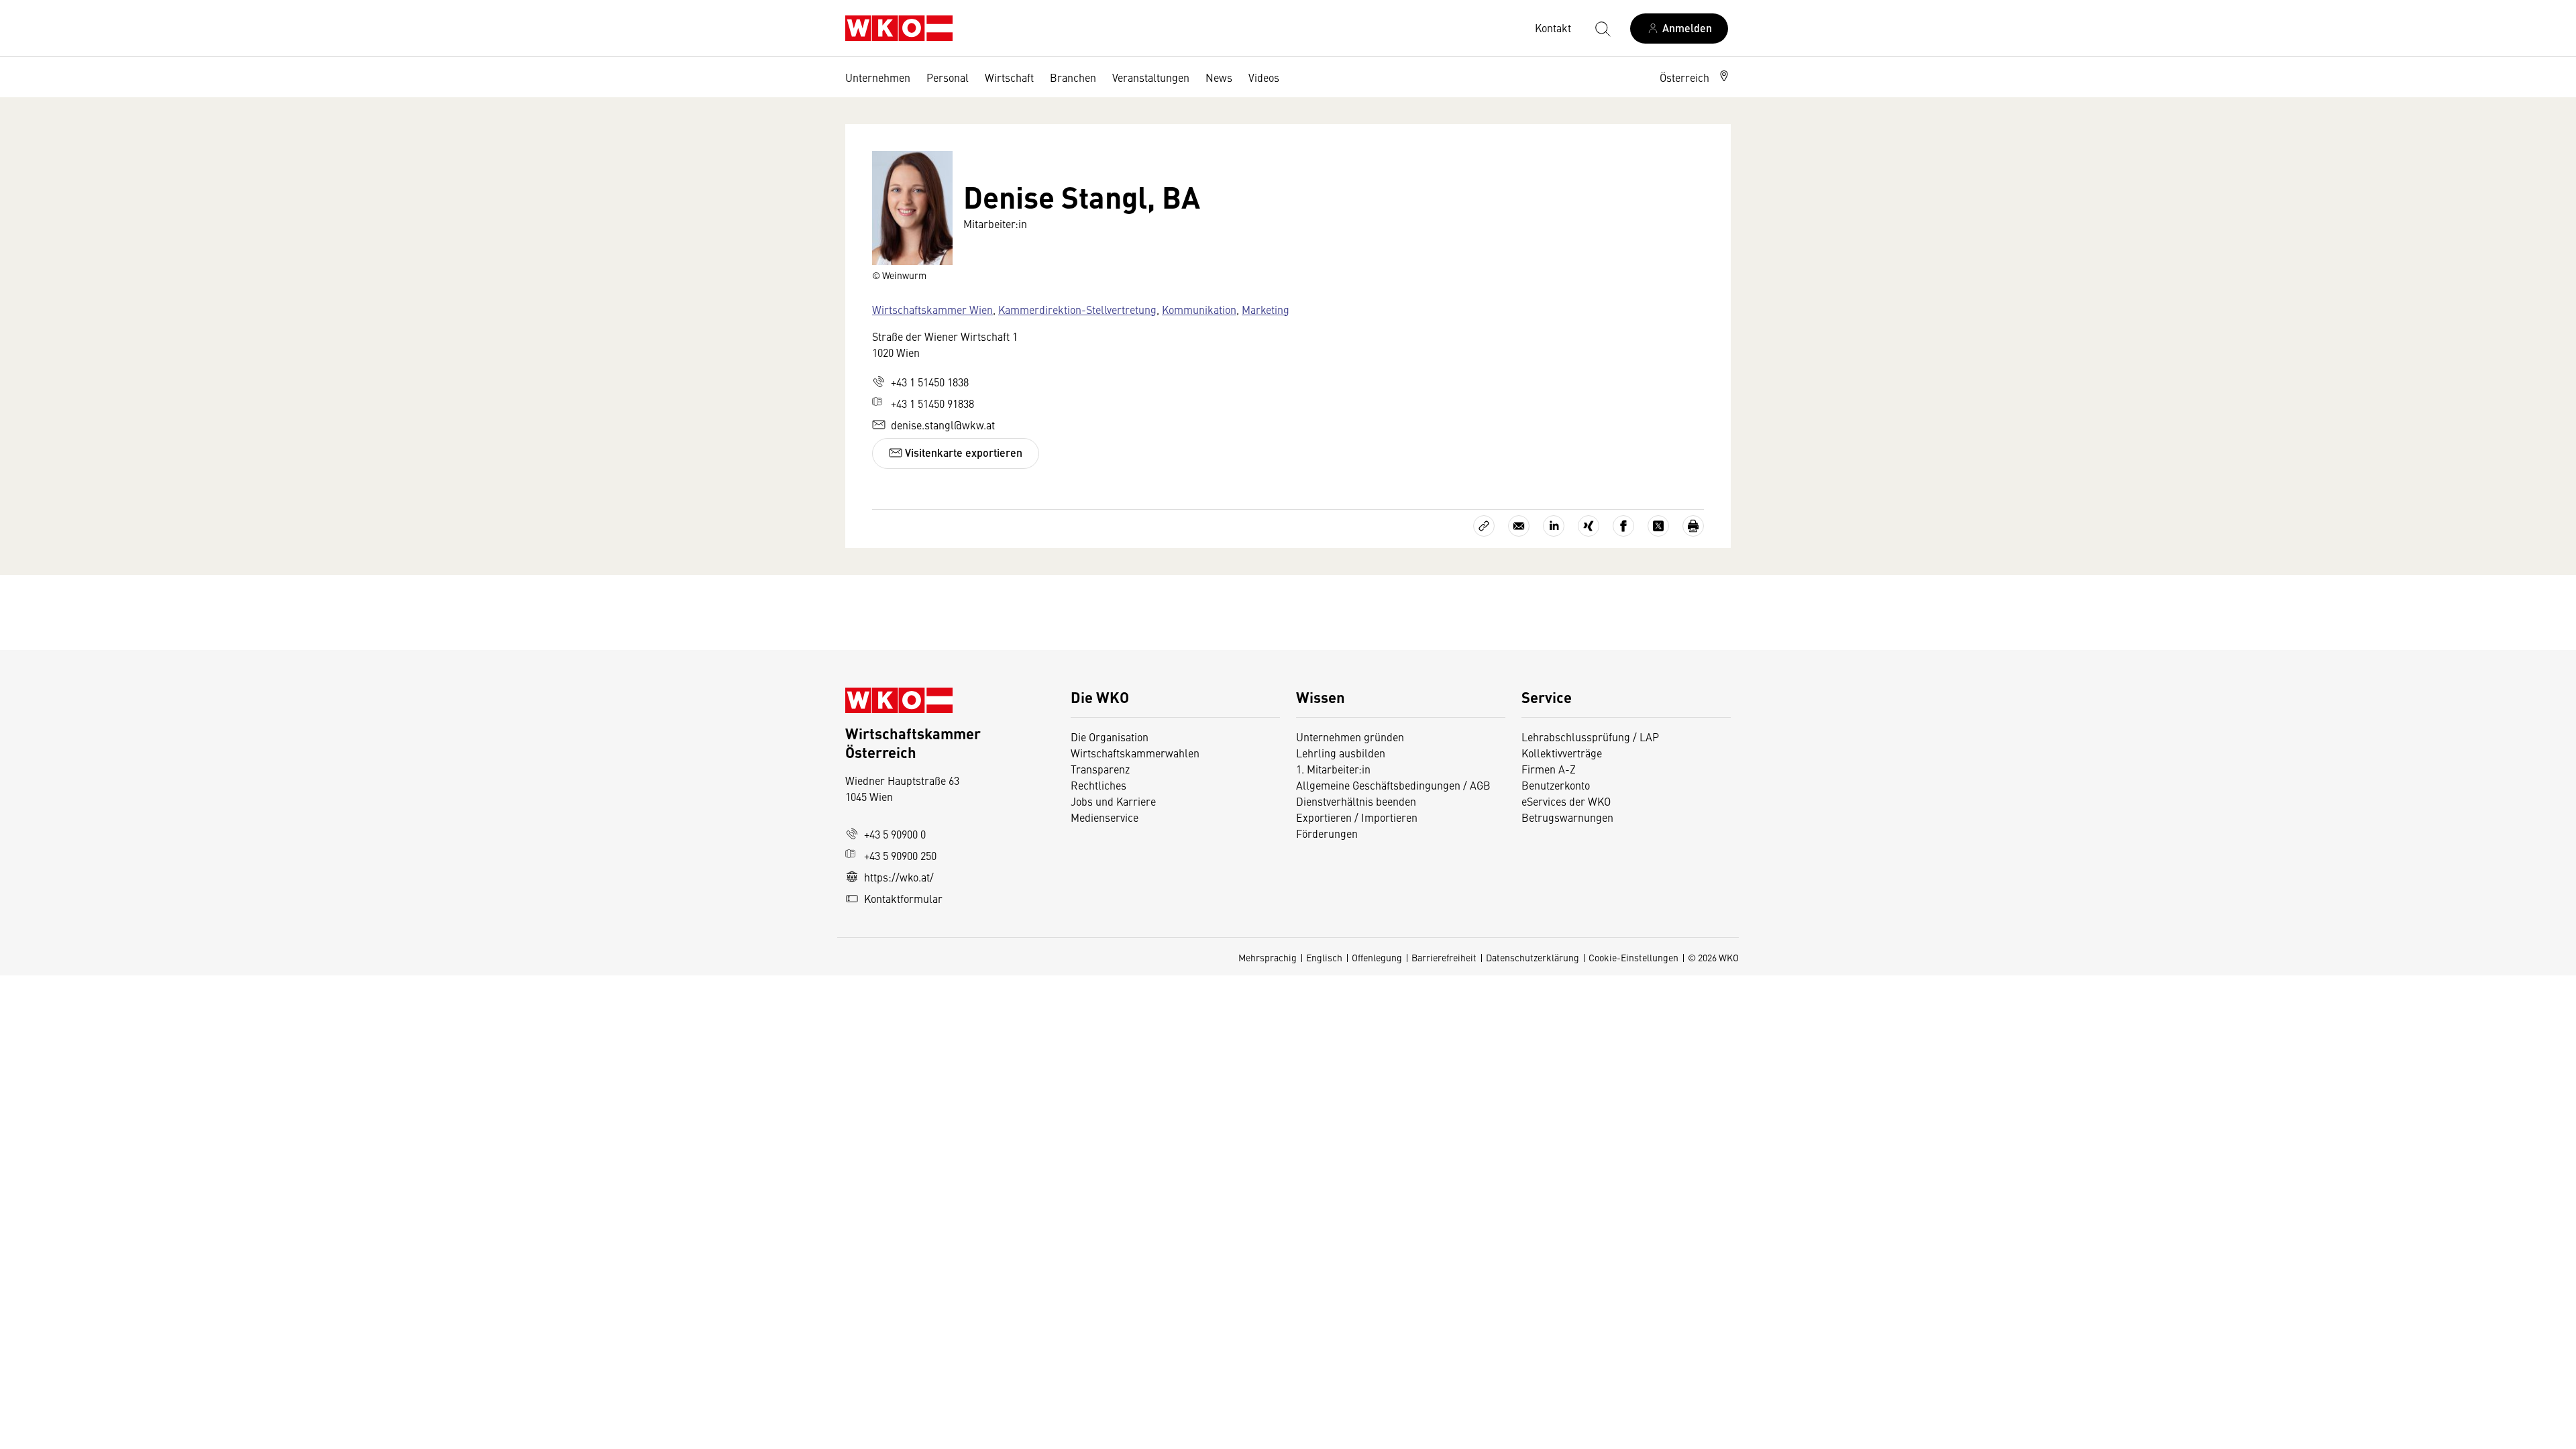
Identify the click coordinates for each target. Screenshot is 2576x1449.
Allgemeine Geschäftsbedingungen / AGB (1393, 785)
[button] (1695, 77)
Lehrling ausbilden (1341, 753)
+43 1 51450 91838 (932, 403)
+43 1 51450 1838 (930, 382)
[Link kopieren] (1484, 526)
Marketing (1266, 309)
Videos (1264, 77)
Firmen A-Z (1549, 769)
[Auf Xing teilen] (1589, 526)
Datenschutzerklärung (1533, 957)
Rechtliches (1098, 785)
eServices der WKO (1566, 801)
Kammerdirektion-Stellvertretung (1077, 309)
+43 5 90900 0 (895, 834)
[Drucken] (1693, 526)
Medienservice (1105, 817)
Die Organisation (1110, 737)
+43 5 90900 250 (900, 855)
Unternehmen (878, 77)
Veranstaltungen (1151, 77)
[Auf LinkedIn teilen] (1554, 526)
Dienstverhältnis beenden (1356, 801)
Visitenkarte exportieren (962, 452)
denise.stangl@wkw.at (943, 425)
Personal (948, 77)
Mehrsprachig (1268, 957)
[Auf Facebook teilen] (1623, 526)
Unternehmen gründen (1350, 737)
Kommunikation (1199, 309)
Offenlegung (1377, 957)
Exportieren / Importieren (1357, 817)
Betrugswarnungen (1569, 817)
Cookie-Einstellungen (1633, 957)
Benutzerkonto (1556, 785)
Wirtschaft (1009, 77)
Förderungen (1327, 833)
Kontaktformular (903, 898)
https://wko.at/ (899, 877)
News (1219, 77)
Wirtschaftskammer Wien (932, 309)
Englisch (1324, 957)
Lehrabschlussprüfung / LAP (1590, 737)
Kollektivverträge (1562, 753)
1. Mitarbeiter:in (1333, 769)
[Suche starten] (1602, 28)
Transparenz (1100, 769)
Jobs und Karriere (1113, 801)
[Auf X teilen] (1658, 526)
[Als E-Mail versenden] (1519, 526)
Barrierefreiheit (1444, 957)
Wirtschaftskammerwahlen (1135, 753)
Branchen (1073, 77)
